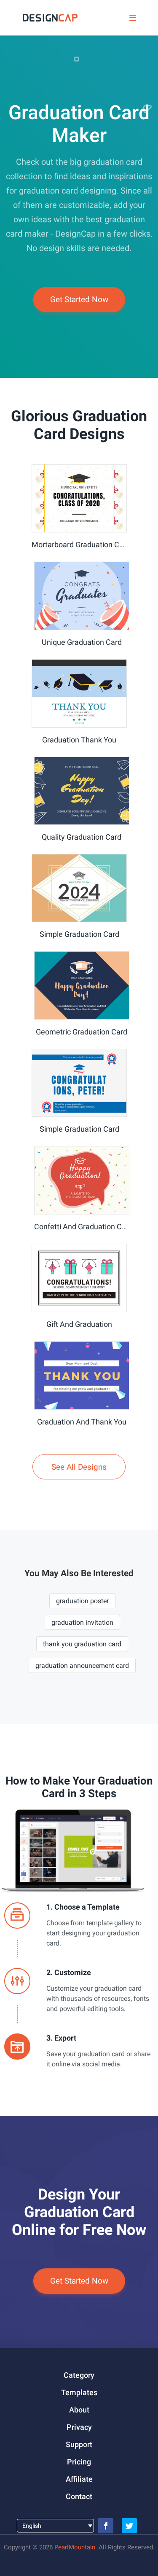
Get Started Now (79, 299)
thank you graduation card (82, 1644)
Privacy (79, 2427)
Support (79, 2444)
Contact (79, 2496)
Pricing (79, 2462)
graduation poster (82, 1601)
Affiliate (79, 2479)
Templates (79, 2392)
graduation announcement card (82, 1666)
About (79, 2410)
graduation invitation (82, 1622)
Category (79, 2375)
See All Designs (79, 1467)
